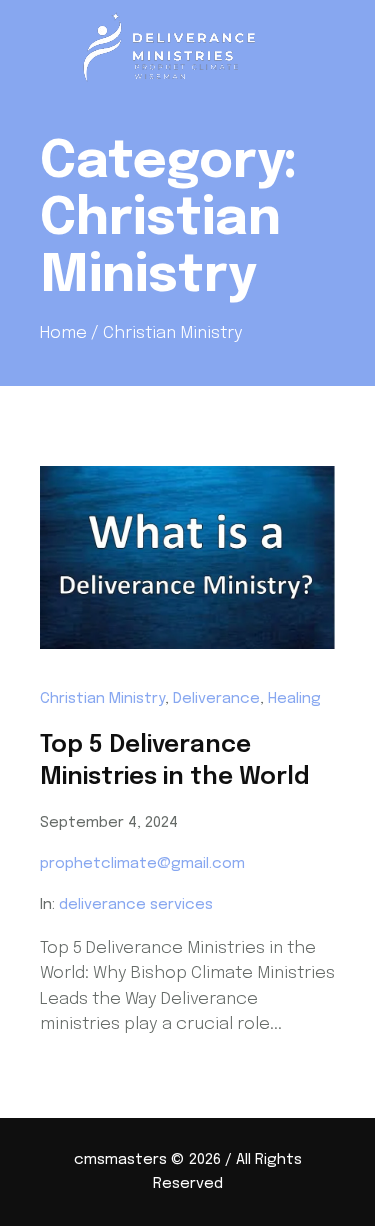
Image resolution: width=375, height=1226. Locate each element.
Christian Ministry (102, 699)
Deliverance (216, 699)
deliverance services (136, 905)
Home (63, 333)
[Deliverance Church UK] (187, 47)
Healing (294, 699)
